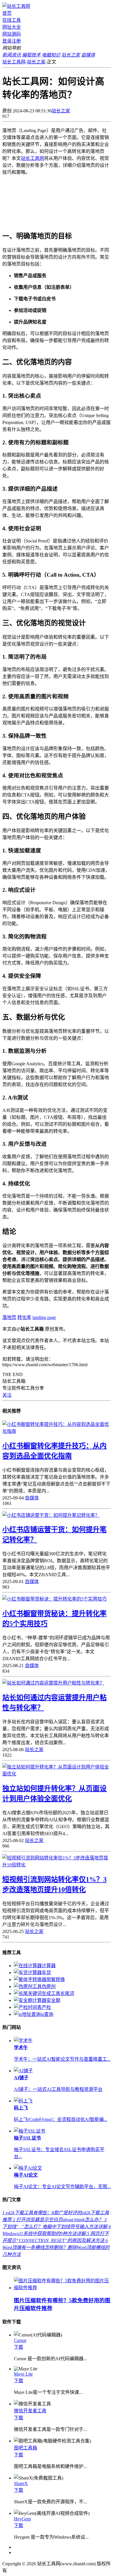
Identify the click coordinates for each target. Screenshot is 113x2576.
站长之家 (36, 62)
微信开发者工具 (30, 2411)
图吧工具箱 (25, 2448)
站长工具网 (14, 62)
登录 (7, 41)
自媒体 (32, 1498)
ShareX (21, 2483)
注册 (16, 41)
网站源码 (12, 34)
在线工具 (12, 20)
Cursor (20, 2340)
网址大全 (12, 27)
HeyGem (22, 2519)
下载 (19, 2347)
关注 (7, 1395)
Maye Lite (23, 2374)
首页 (7, 13)
